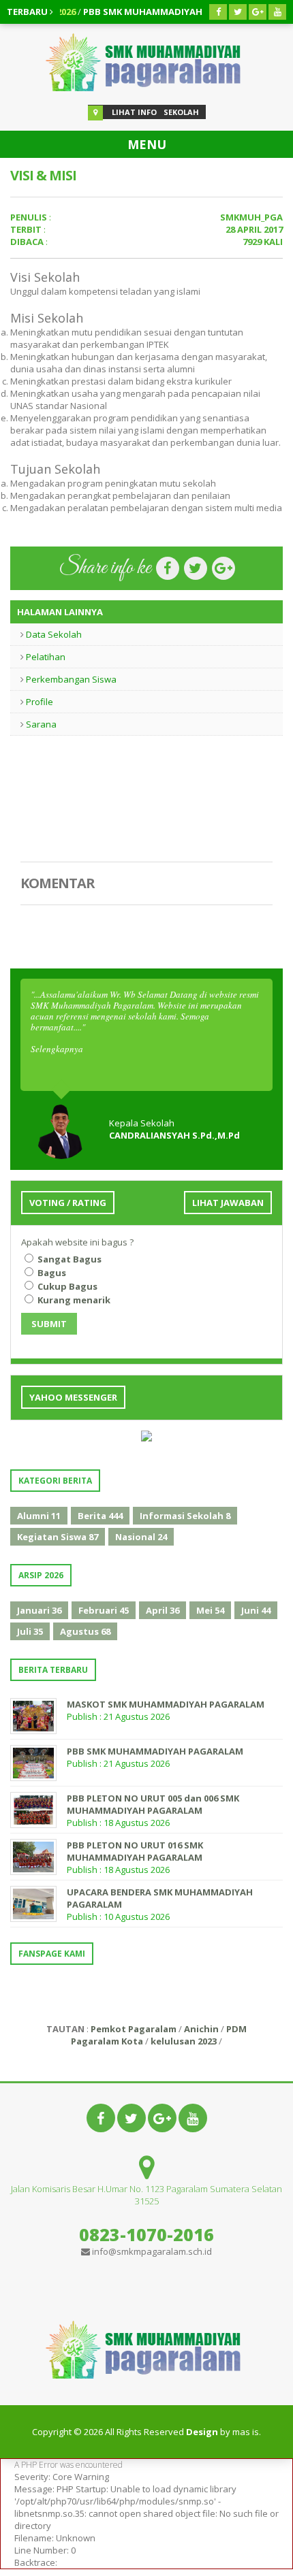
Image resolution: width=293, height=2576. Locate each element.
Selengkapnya (57, 1049)
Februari (104, 1610)
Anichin (201, 2029)
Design (202, 2432)
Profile (40, 702)
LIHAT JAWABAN (228, 1203)
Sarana (41, 724)
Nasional (141, 1537)
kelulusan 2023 (184, 2041)
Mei (210, 1610)
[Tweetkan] (195, 568)
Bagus (51, 1273)
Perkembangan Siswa (71, 679)
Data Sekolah (54, 634)
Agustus (85, 1631)
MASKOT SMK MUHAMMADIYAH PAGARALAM (166, 1704)
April (163, 1610)
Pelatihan (46, 657)
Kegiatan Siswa (58, 1537)
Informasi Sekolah (185, 1516)
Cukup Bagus (66, 1286)
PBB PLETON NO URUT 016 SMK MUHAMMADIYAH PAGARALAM (135, 1851)
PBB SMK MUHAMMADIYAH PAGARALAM (140, 12)
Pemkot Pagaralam (134, 2029)
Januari (39, 1610)
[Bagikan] (167, 568)
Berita (100, 1516)
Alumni (39, 1516)
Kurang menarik (73, 1300)
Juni (256, 1610)
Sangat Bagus (68, 1259)
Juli (30, 1631)
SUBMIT (49, 1324)
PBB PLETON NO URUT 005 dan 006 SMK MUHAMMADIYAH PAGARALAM (153, 1804)
